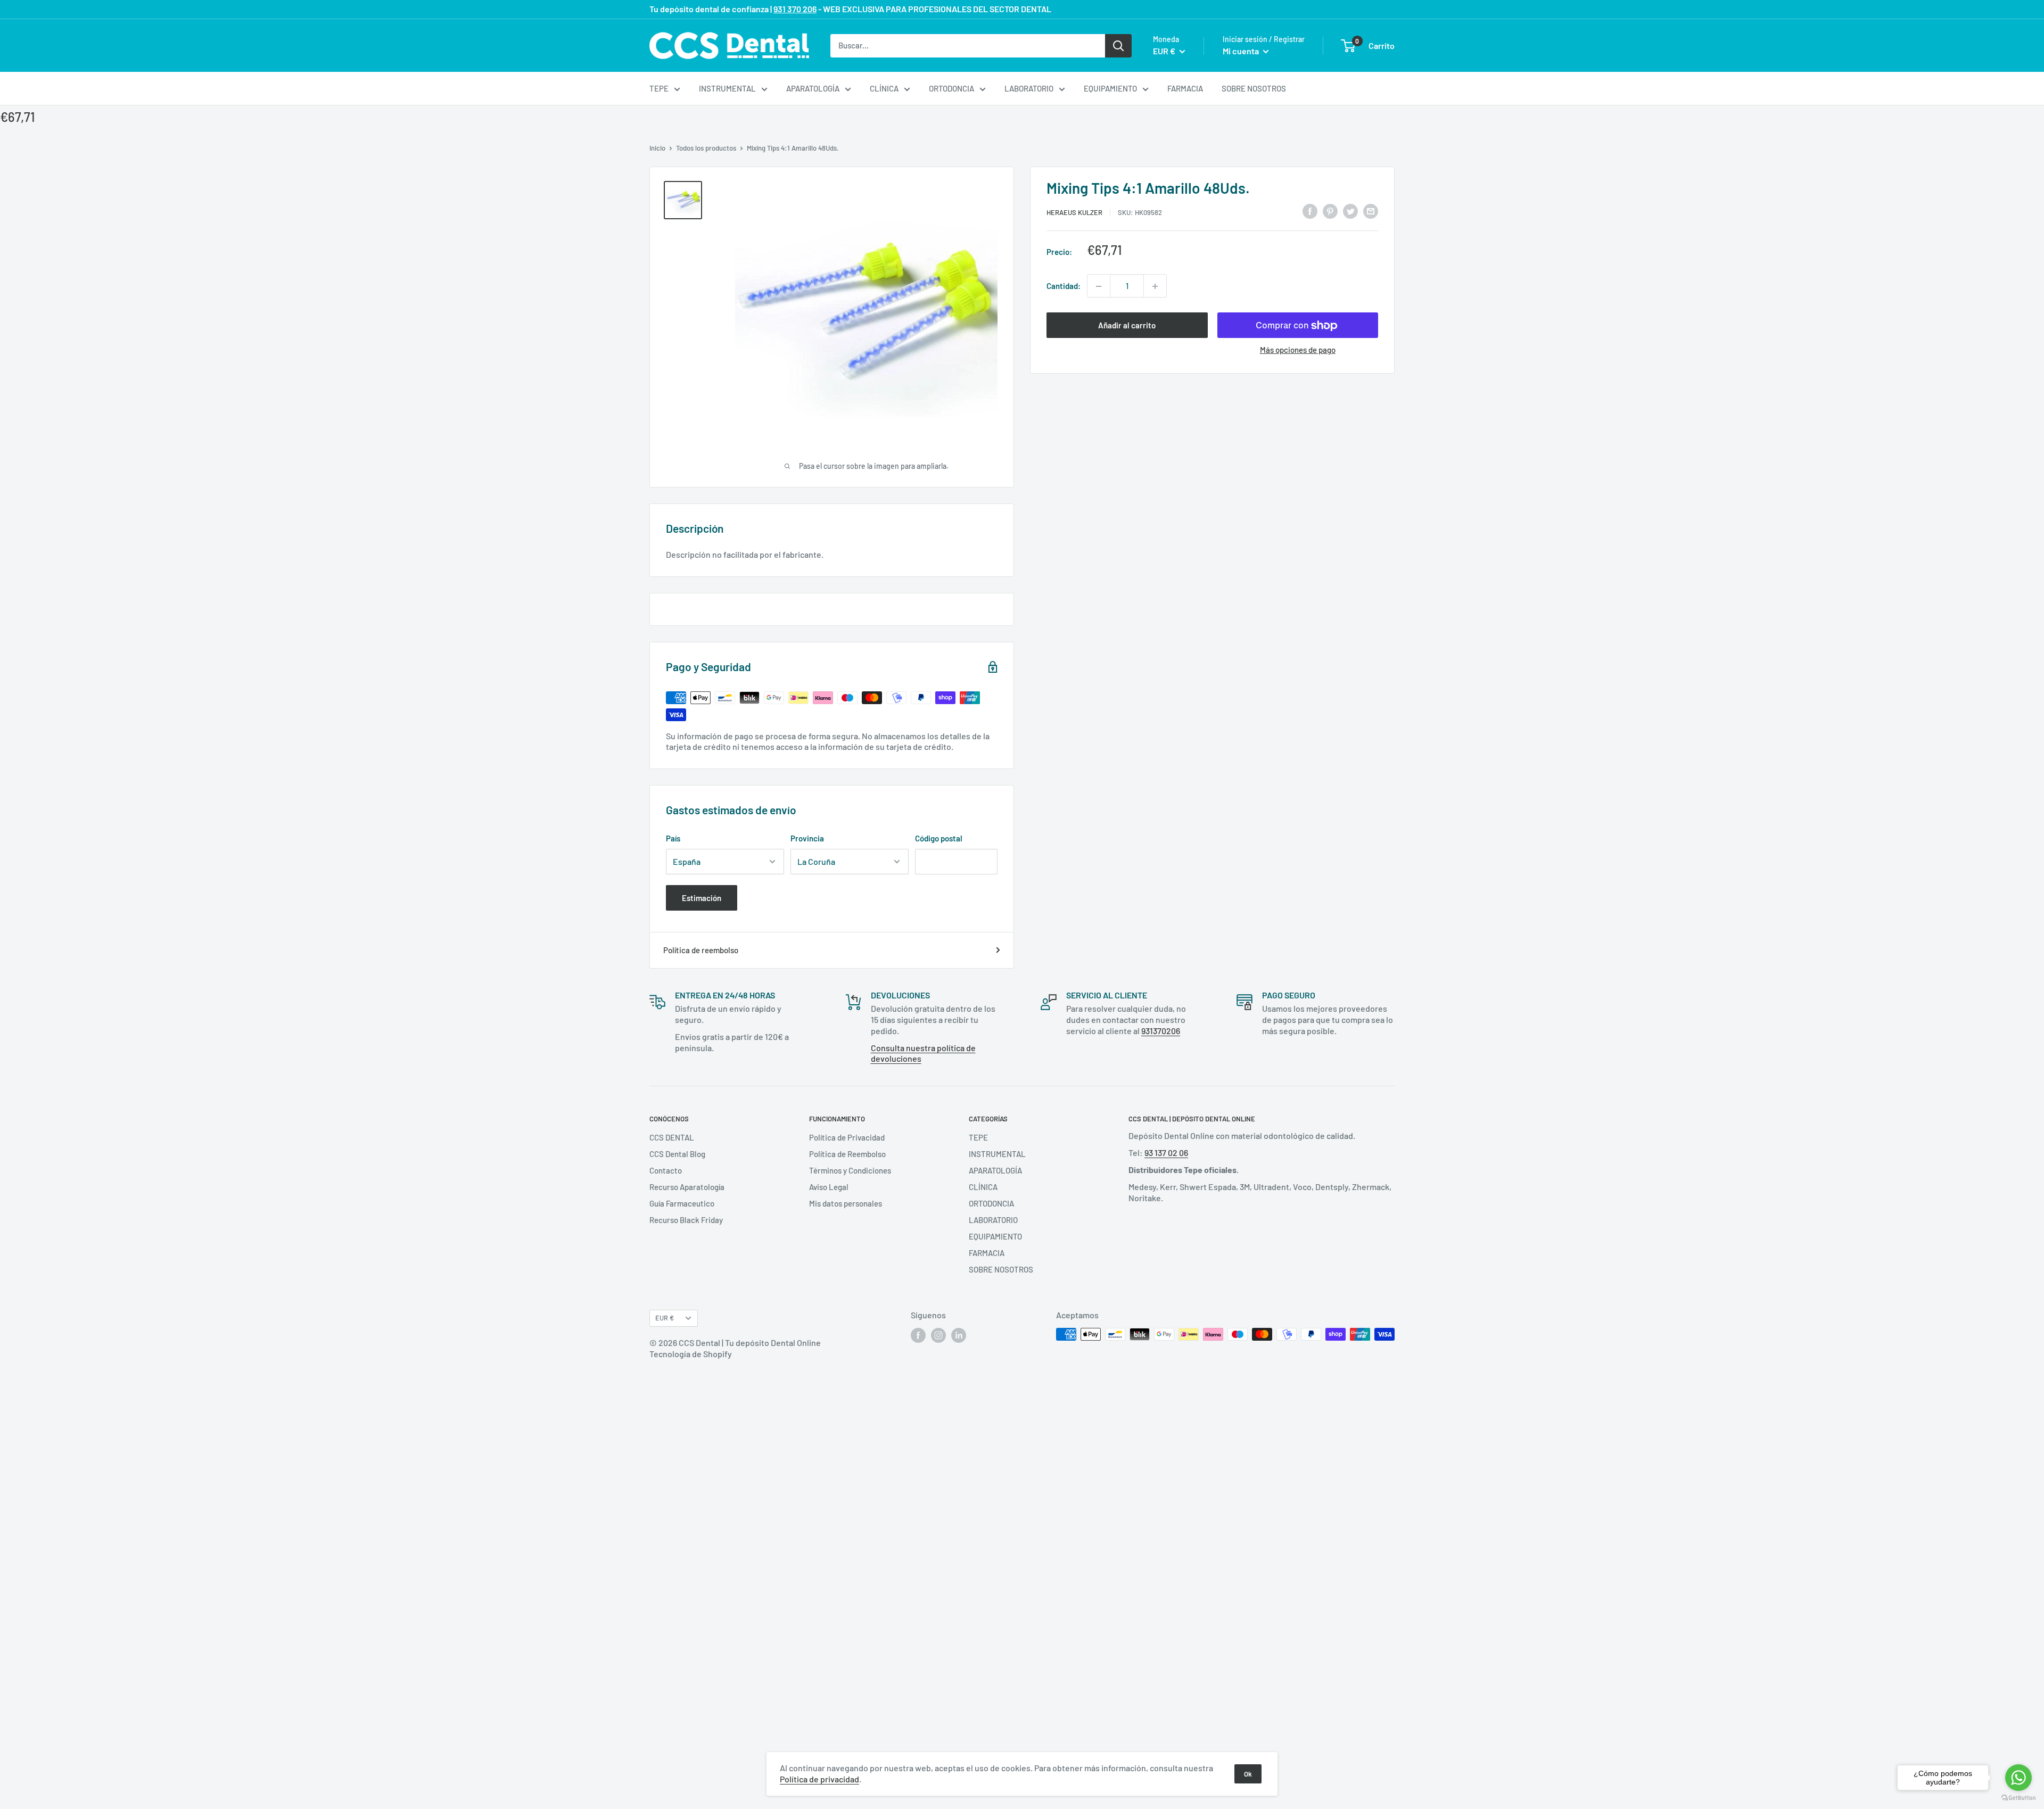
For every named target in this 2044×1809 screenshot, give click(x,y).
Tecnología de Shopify (691, 1354)
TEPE (659, 88)
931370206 (1161, 1031)
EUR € (665, 1318)
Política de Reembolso (847, 1154)
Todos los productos (706, 148)
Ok (1248, 1774)
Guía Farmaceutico (682, 1203)
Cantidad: (1064, 286)
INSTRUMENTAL (727, 88)
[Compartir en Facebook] (1310, 211)
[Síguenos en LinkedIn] (959, 1335)
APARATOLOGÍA (813, 88)
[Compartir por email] (1371, 211)
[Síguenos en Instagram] (938, 1335)
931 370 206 (795, 9)
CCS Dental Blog (677, 1154)
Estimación (702, 898)
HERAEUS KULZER (1074, 212)
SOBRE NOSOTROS (1254, 88)
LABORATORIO (1029, 88)
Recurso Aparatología (687, 1187)
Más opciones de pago (1298, 350)
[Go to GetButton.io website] (2018, 1798)
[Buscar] (1118, 45)
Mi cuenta (1242, 51)
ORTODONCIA (951, 88)
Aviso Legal (829, 1187)
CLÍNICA (884, 88)
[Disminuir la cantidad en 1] (1099, 286)
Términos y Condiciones (850, 1170)
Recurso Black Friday (686, 1220)
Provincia (807, 838)
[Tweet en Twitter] (1350, 211)
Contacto (666, 1170)
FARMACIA (1185, 88)
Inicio (657, 148)
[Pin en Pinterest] (1330, 211)
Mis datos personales (846, 1203)
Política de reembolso (701, 950)
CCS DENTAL (672, 1137)
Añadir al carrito (1127, 326)
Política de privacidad (819, 1779)
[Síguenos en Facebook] (918, 1335)
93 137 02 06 (1166, 1153)
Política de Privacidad (847, 1137)
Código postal (939, 838)
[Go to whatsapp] (2018, 1778)
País (673, 838)
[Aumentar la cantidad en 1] (1155, 286)
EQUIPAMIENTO (1110, 88)
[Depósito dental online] (729, 46)
